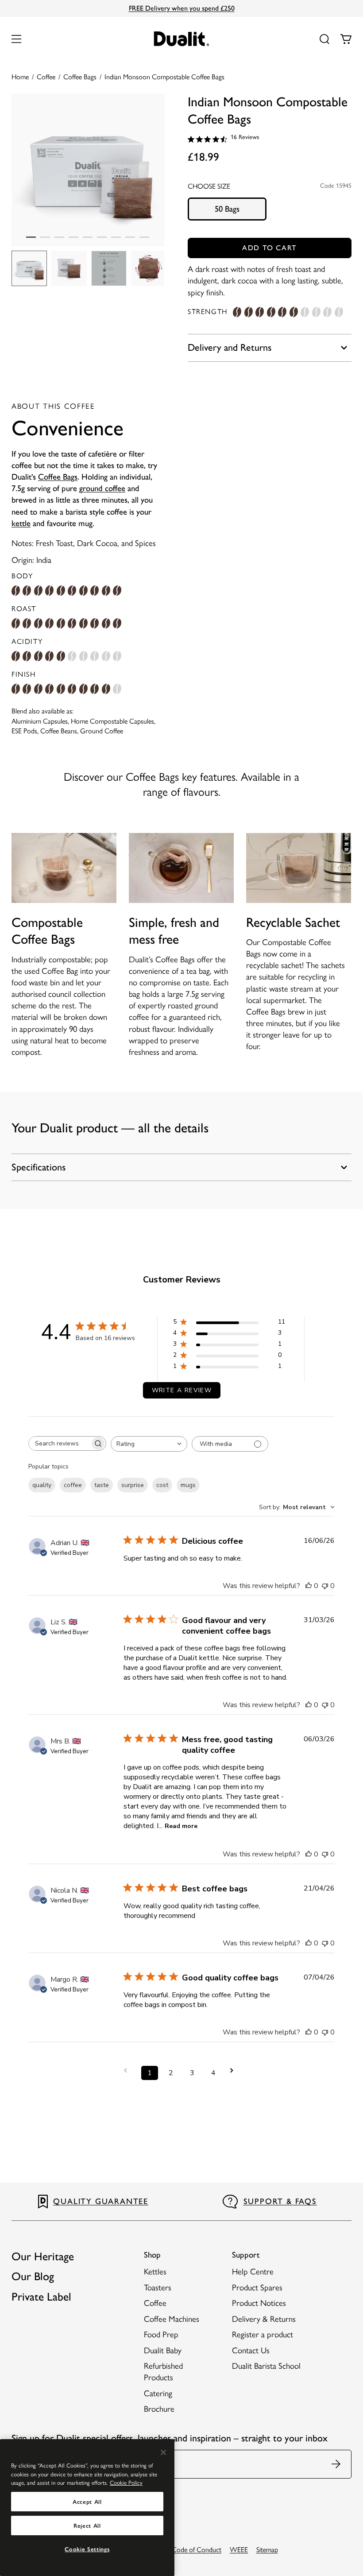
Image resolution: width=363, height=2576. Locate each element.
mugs (188, 1485)
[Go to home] (182, 39)
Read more (181, 1826)
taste (102, 1485)
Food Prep (161, 2334)
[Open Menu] (16, 39)
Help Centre (253, 2272)
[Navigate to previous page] (128, 2070)
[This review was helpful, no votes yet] (309, 1586)
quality (42, 1485)
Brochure (159, 2409)
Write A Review (182, 1390)
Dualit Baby (163, 2350)
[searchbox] (59, 1443)
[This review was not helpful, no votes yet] (325, 1586)
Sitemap (267, 2550)
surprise (133, 1485)
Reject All (87, 2526)
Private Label (41, 2297)
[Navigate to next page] (235, 2070)
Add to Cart (270, 248)
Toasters (158, 2287)
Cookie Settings (87, 2549)
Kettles (155, 2272)
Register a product (263, 2334)
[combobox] (149, 1444)
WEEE (239, 2550)
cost (162, 1485)
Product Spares (257, 2287)
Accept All (87, 2502)
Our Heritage (43, 2256)
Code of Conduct (197, 2550)
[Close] (163, 2452)
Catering (158, 2393)
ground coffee (102, 488)
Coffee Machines (172, 2319)
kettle (21, 523)
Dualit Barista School (266, 2366)
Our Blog (33, 2276)
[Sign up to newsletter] (337, 2464)
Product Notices (259, 2303)
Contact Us (251, 2350)
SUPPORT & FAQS (280, 2201)
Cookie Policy (126, 2483)
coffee (73, 1485)
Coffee (155, 2303)
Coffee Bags (58, 477)
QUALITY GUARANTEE (101, 2201)
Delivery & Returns (264, 2319)
